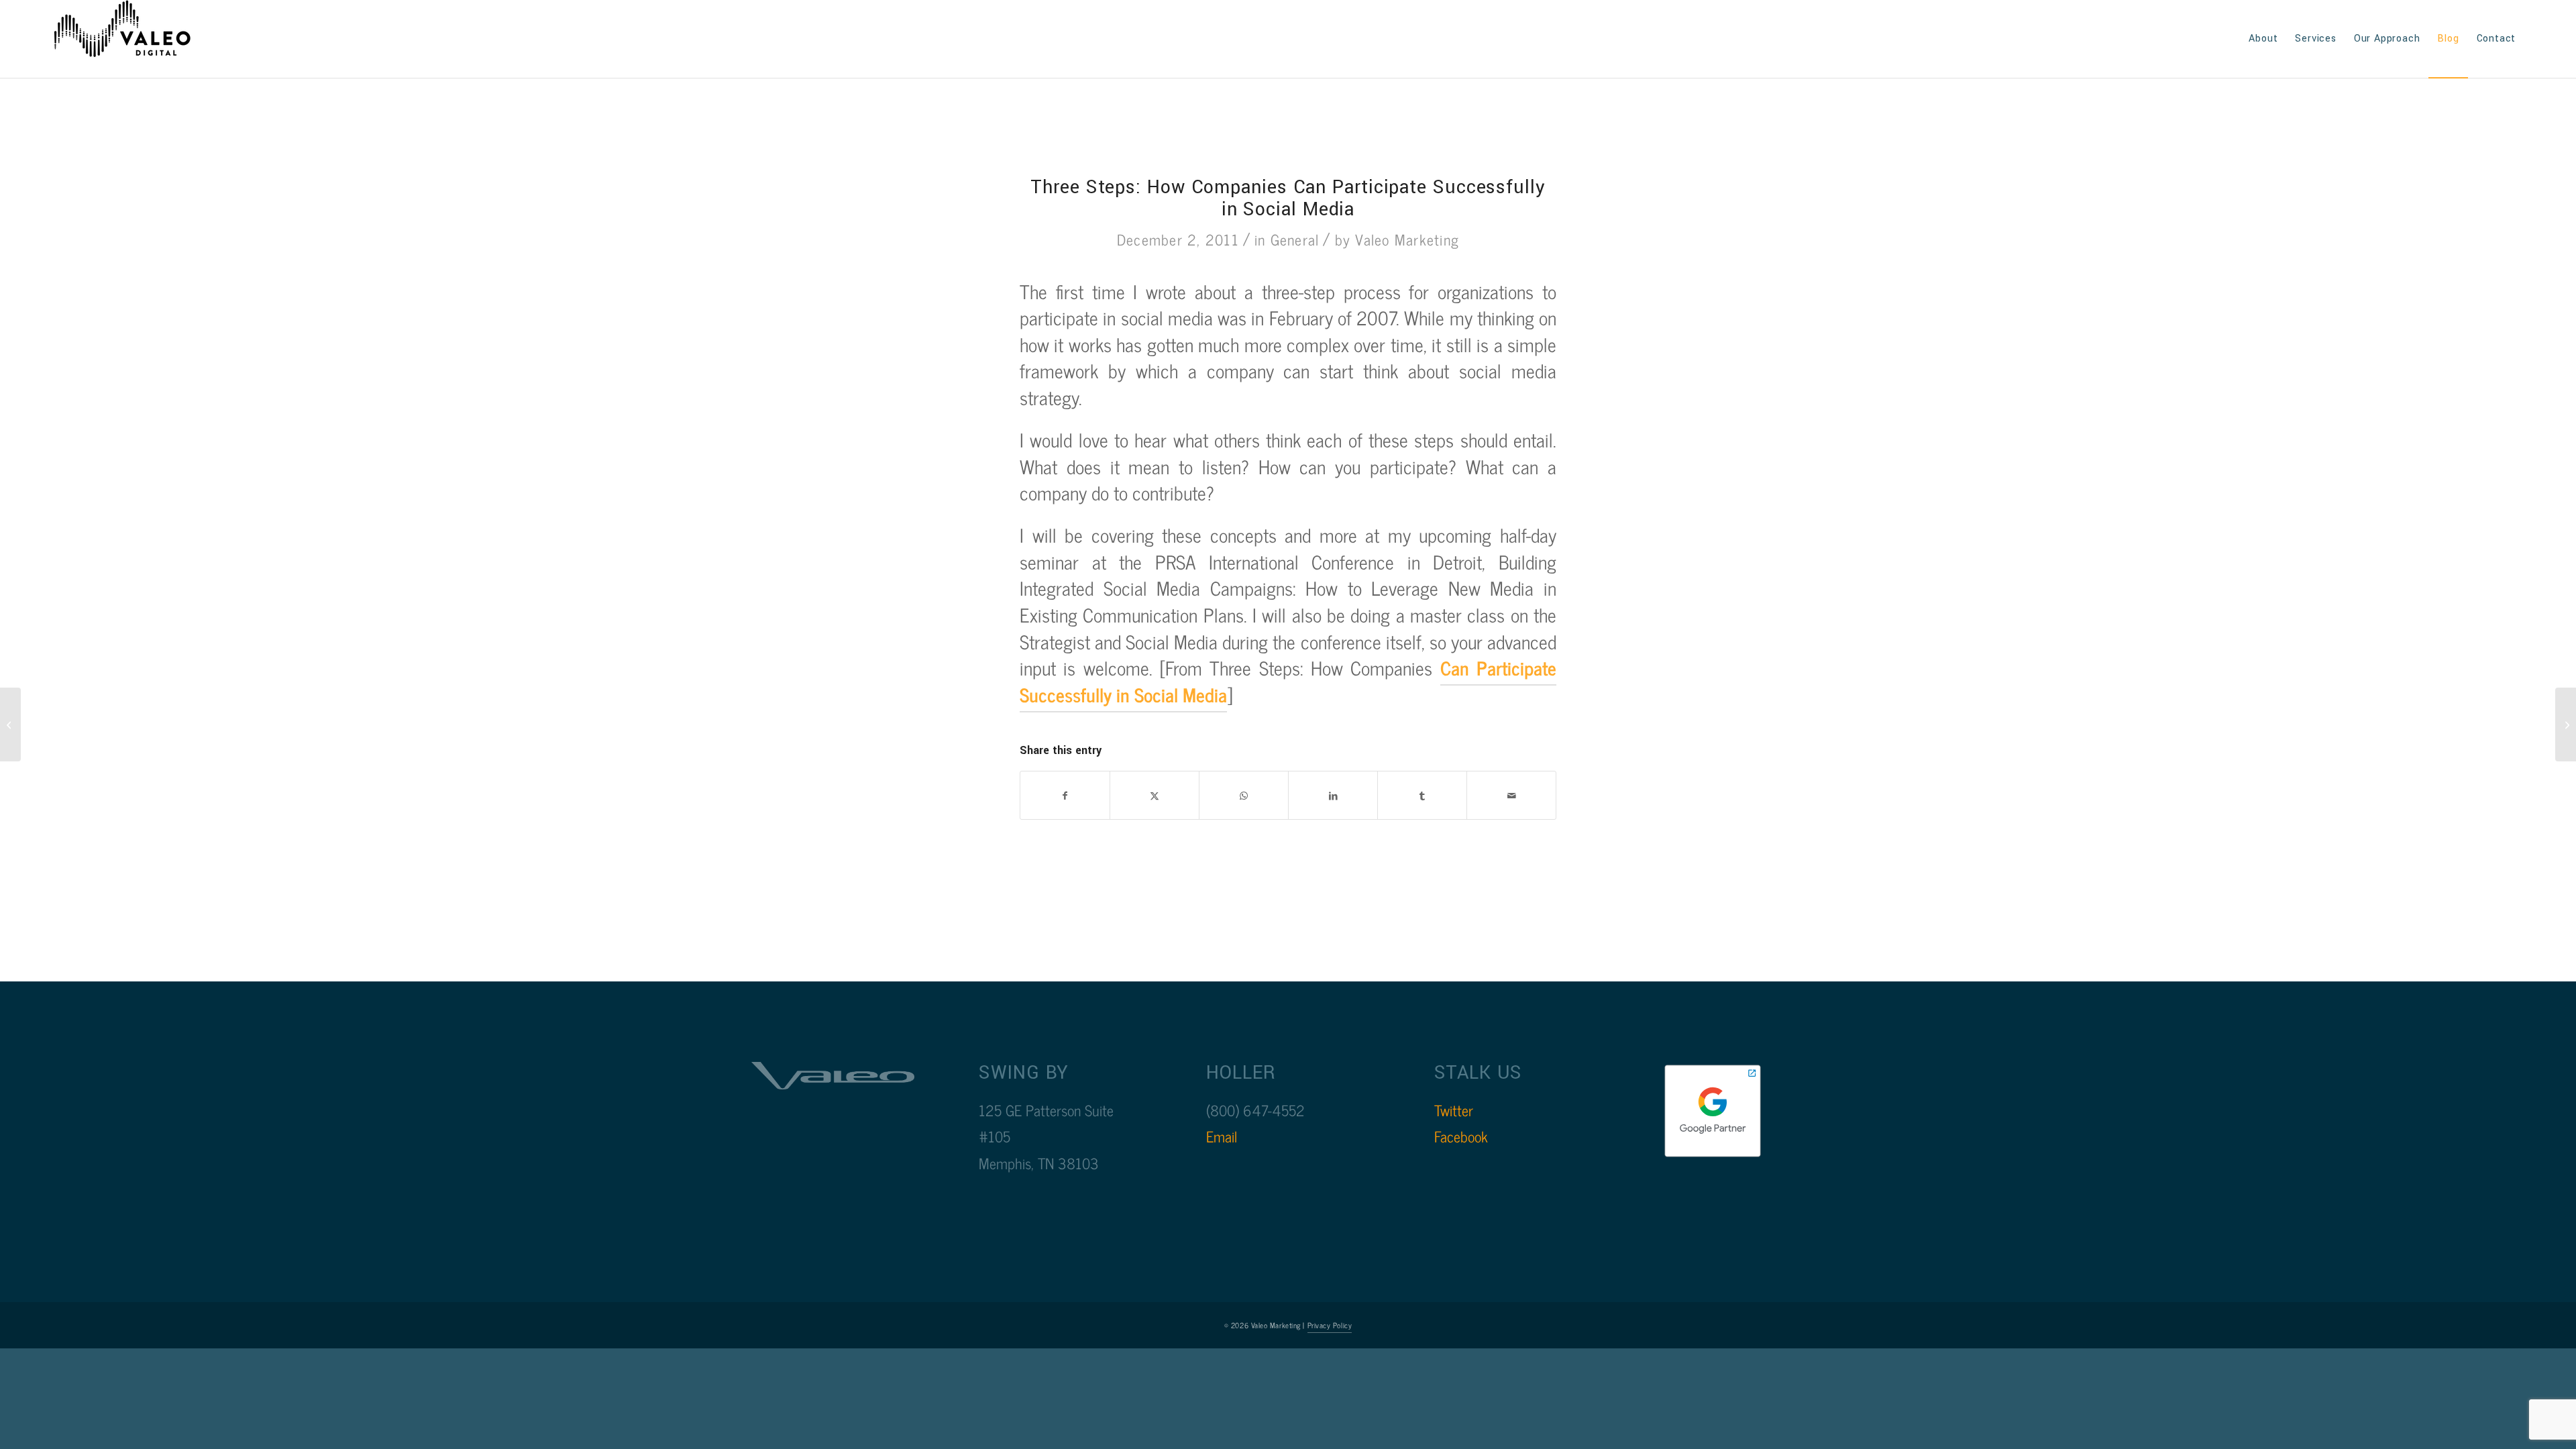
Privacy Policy (1330, 1325)
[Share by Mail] (1511, 796)
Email (1222, 1136)
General (1295, 239)
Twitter (1454, 1110)
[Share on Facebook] (1065, 796)
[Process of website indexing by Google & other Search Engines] (2566, 724)
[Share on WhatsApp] (1244, 796)
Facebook (1461, 1136)
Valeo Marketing (1407, 239)
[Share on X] (1155, 796)
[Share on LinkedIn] (1333, 796)
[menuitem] (2263, 39)
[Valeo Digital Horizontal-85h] (136, 39)
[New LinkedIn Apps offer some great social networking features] (10, 724)
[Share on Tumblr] (1422, 796)
